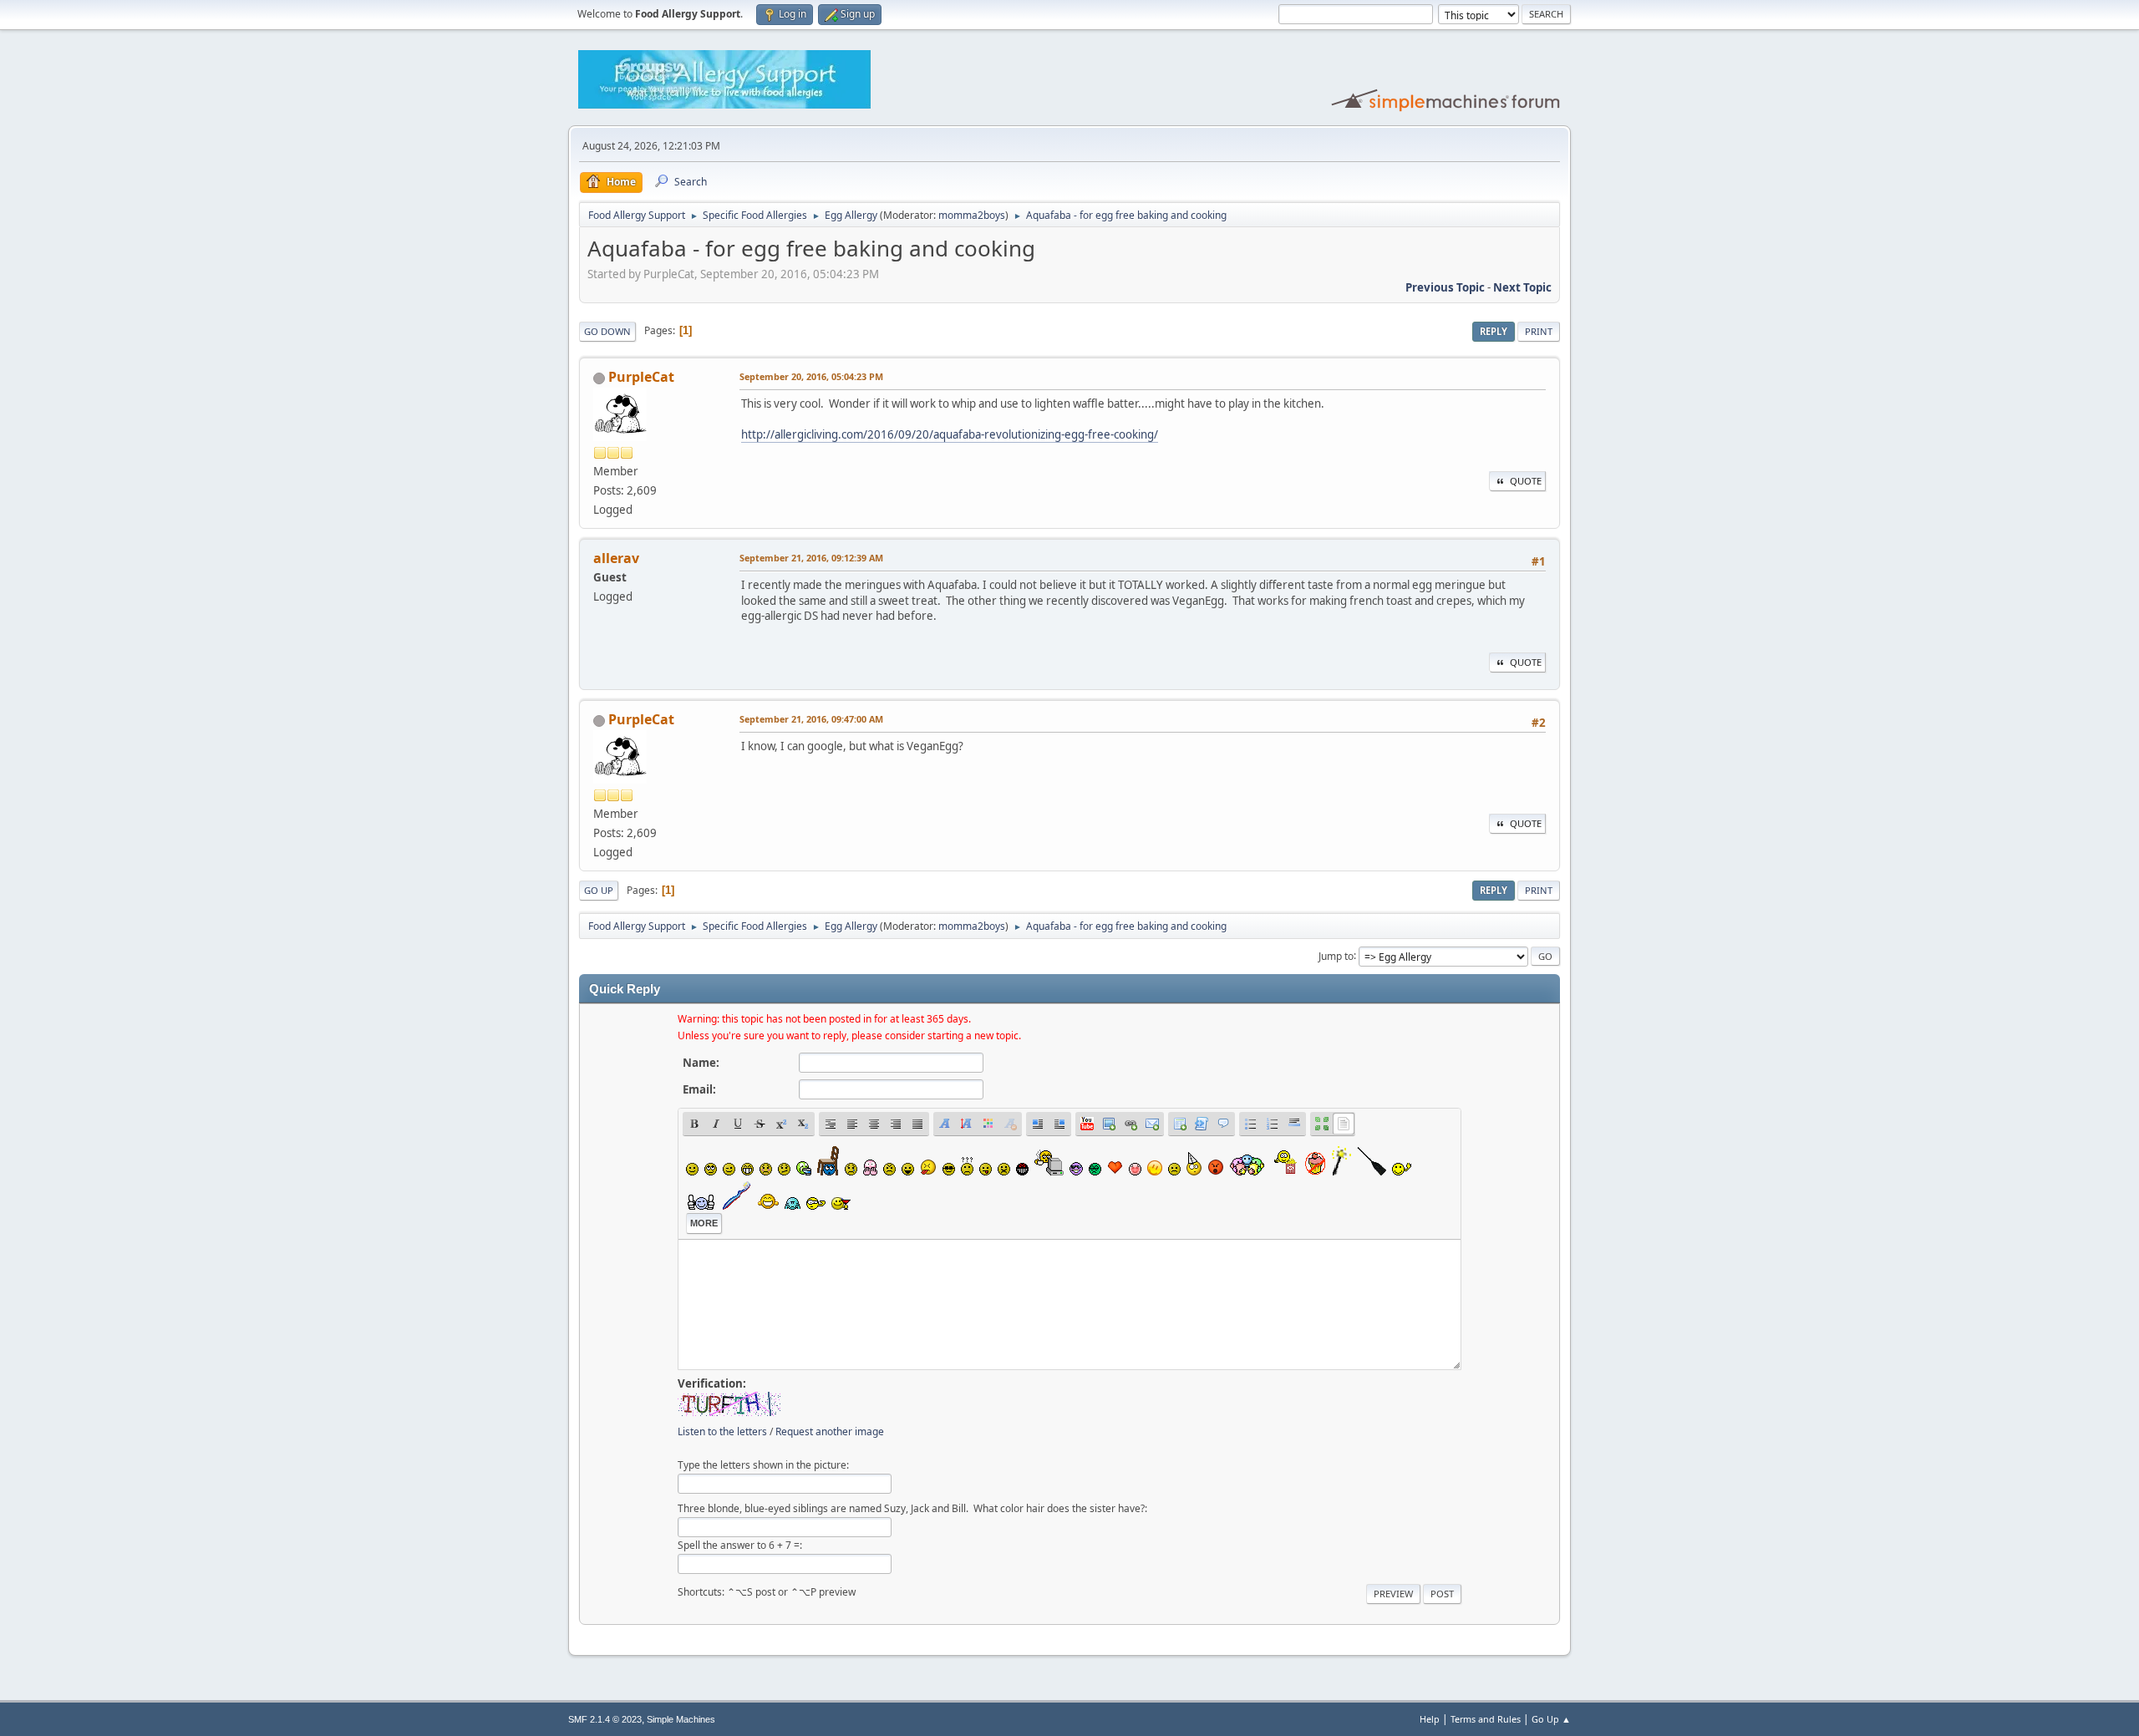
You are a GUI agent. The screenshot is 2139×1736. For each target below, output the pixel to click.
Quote (1526, 481)
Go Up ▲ (1551, 1719)
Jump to (1336, 955)
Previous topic (1445, 287)
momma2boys (972, 215)
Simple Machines (681, 1719)
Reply (1494, 331)
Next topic (1522, 287)
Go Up (599, 890)
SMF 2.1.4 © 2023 (605, 1719)
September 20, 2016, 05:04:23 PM (811, 376)
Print (1539, 331)
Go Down (607, 331)
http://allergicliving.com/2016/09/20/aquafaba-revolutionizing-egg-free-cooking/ (950, 434)
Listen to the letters (722, 1431)
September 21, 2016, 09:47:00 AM (811, 719)
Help (1430, 1719)
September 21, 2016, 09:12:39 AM (811, 558)
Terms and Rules (1486, 1719)
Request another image (830, 1431)
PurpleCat (641, 377)
